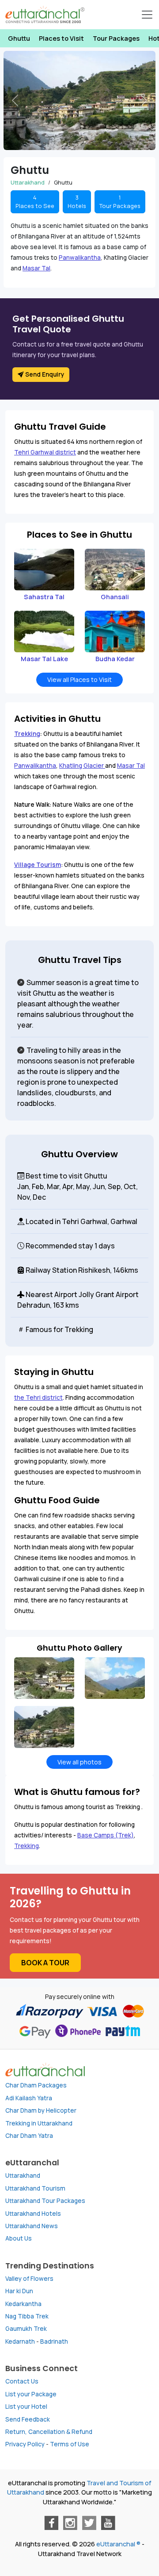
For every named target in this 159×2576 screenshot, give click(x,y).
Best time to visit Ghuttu (66, 1176)
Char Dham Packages (36, 2085)
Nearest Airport (51, 1294)
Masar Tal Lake (44, 659)
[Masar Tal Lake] (44, 631)
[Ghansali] (115, 569)
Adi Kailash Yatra (29, 2098)
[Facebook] (51, 2523)
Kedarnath (20, 2341)
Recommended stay (59, 1246)
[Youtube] (108, 2523)
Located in (42, 1221)
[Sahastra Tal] (44, 569)
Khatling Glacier (82, 766)
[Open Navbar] (147, 15)
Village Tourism (38, 865)
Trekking (27, 734)
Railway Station (51, 1270)
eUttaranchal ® (118, 2544)
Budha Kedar (115, 659)
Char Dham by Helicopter (41, 2110)
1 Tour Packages (120, 202)
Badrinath (54, 2341)
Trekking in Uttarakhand (39, 2123)
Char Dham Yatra (29, 2136)
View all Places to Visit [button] (79, 680)
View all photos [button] (79, 1762)
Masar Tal (36, 268)
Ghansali (115, 597)
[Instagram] (70, 2523)
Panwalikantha (80, 258)
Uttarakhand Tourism (35, 2188)
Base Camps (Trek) (106, 1835)
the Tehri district (38, 1398)
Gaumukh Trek (26, 2329)
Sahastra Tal (44, 597)
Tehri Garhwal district (45, 452)
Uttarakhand (23, 2176)
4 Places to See (35, 202)
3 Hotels (77, 202)
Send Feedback (28, 2419)
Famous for (44, 1329)
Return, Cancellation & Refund (49, 2432)
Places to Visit (61, 38)
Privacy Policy (25, 2444)
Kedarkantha (23, 2304)
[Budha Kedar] (115, 631)
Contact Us (22, 2381)
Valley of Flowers (29, 2279)
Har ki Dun (19, 2291)
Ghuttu (19, 38)
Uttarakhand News (32, 2226)
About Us (19, 2238)
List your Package (31, 2394)
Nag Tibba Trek (27, 2316)
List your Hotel (26, 2407)
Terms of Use (70, 2444)
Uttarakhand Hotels (33, 2214)
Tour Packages (116, 38)
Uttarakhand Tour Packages (45, 2201)
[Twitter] (89, 2523)
